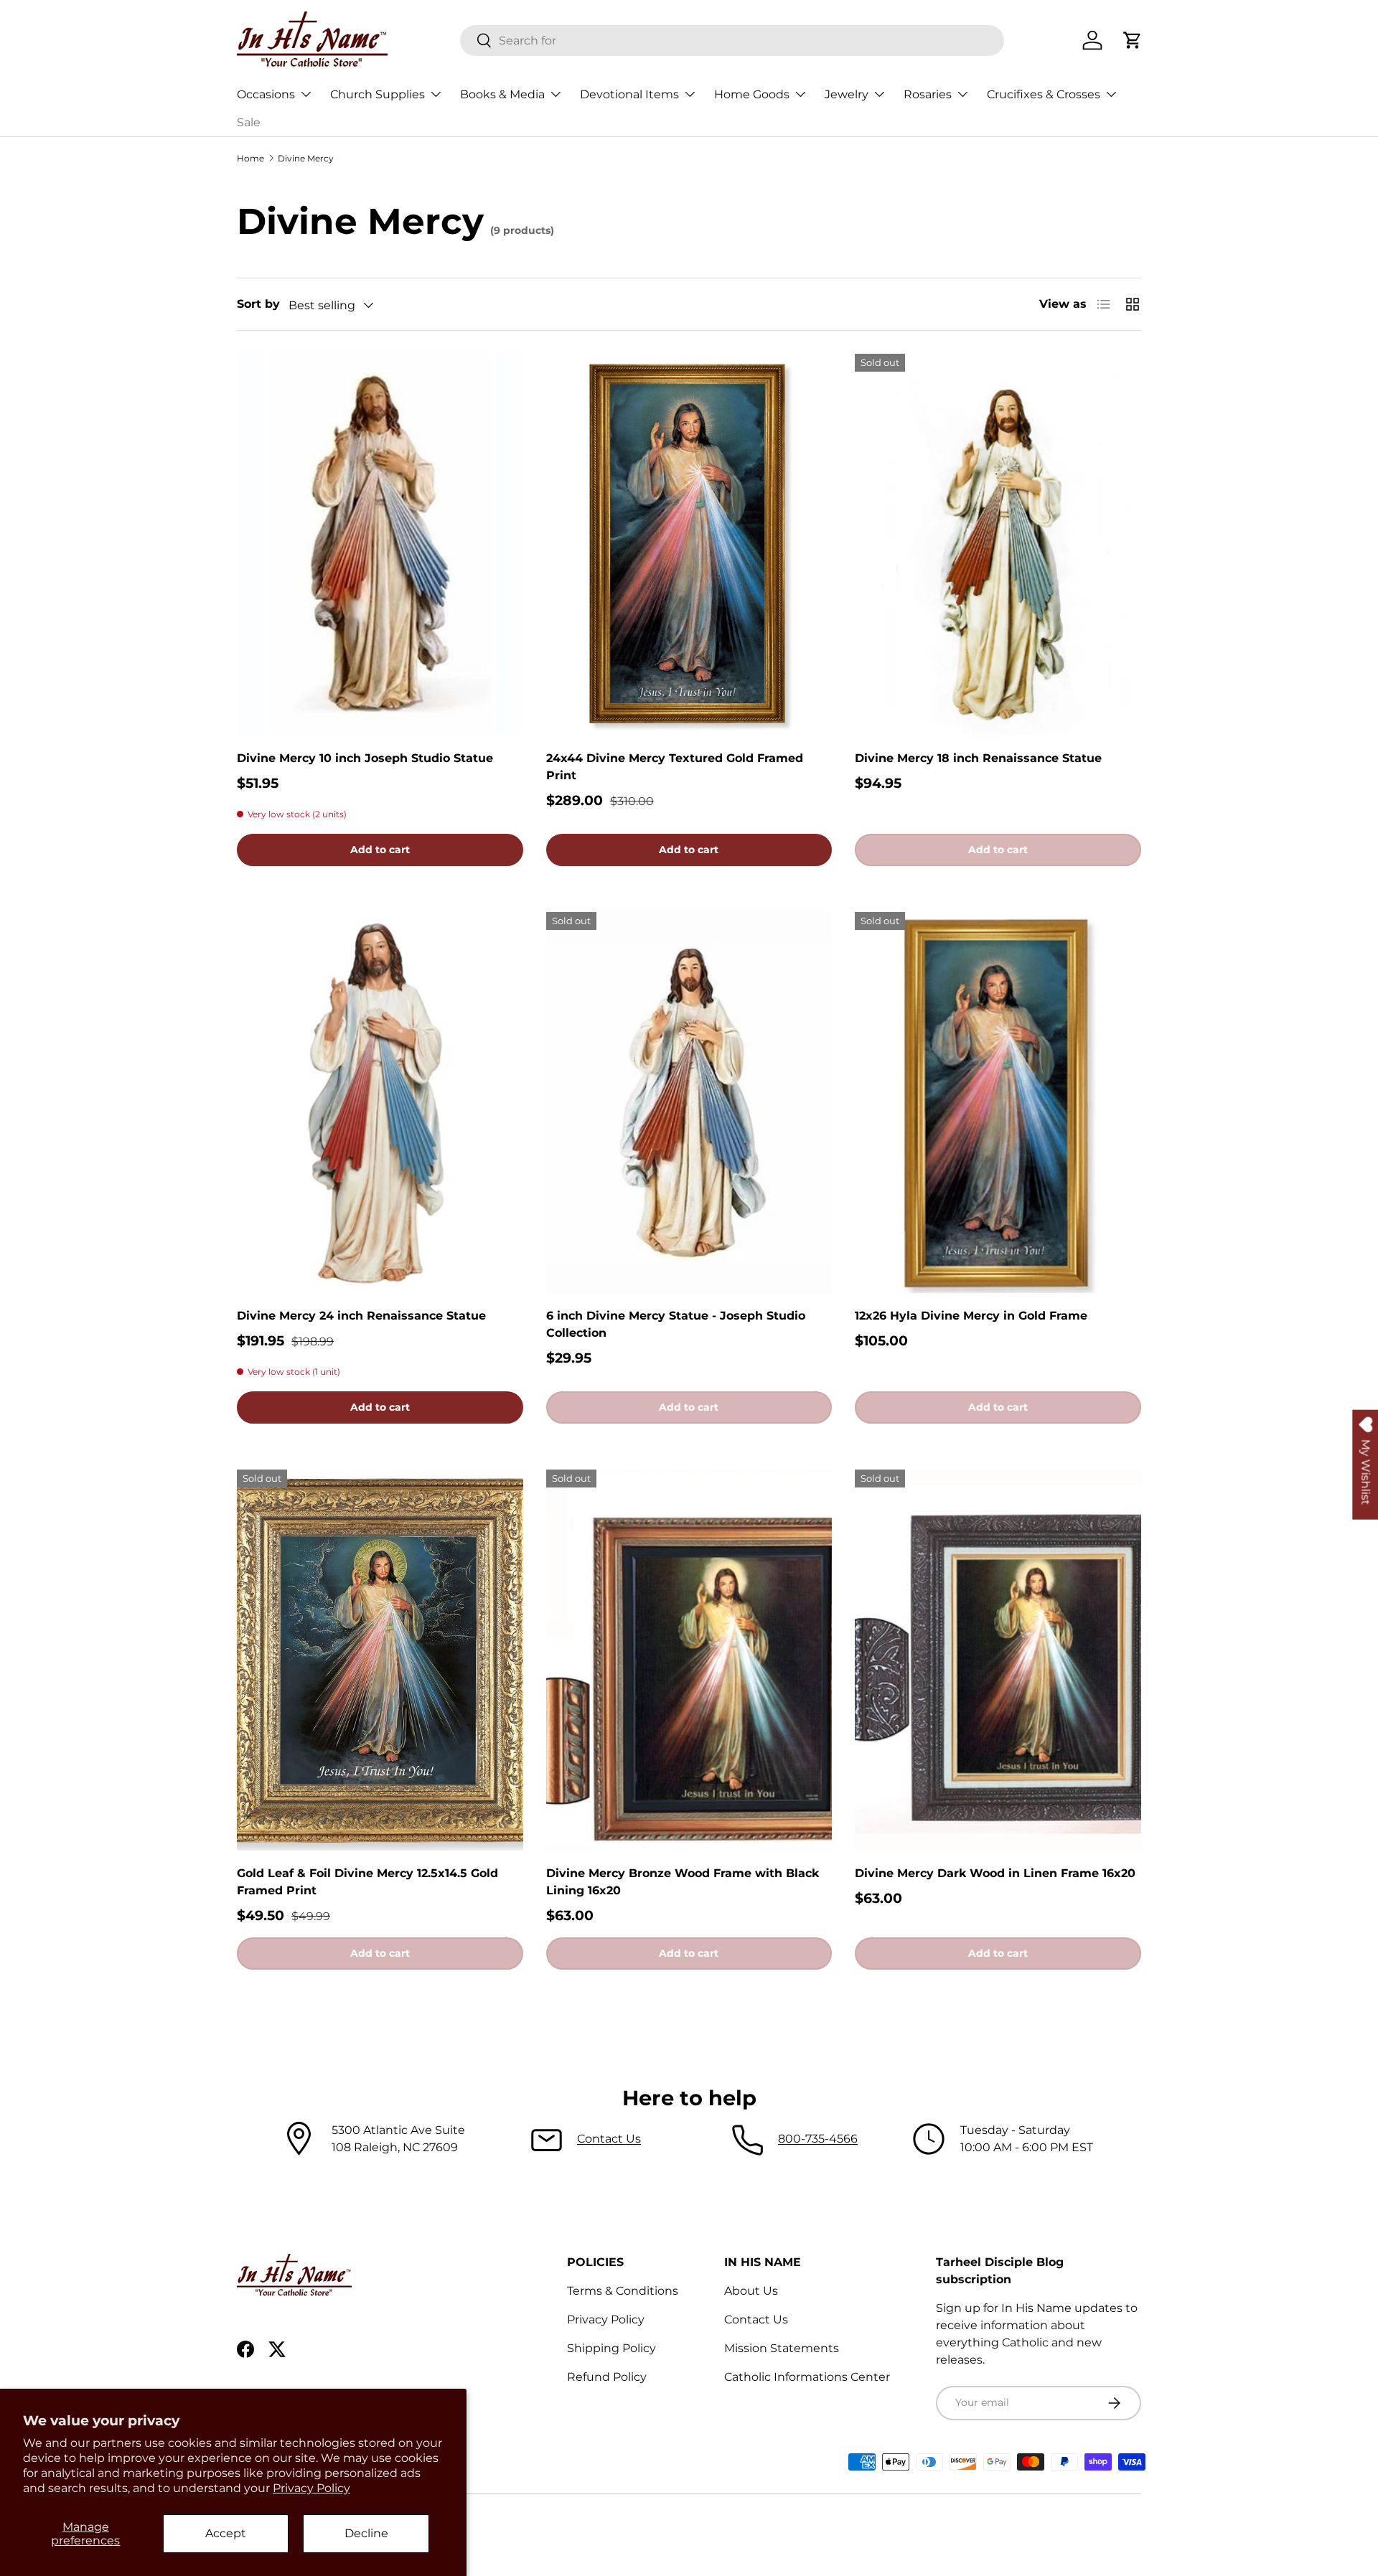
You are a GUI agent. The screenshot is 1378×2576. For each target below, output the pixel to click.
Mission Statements (782, 2348)
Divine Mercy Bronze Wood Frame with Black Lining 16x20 (683, 1882)
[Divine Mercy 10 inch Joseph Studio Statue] (380, 545)
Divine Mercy (306, 158)
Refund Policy (607, 2377)
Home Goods (752, 94)
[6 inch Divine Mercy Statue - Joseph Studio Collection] (689, 1103)
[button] (1133, 40)
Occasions (266, 94)
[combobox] (732, 41)
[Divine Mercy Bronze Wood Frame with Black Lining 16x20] (689, 1660)
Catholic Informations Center (807, 2377)
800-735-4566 (818, 2139)
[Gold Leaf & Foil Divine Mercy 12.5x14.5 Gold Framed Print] (380, 1660)
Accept (226, 2533)
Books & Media (502, 94)
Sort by (258, 304)
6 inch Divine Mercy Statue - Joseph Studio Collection (676, 1324)
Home (250, 158)
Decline (366, 2533)
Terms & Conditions (623, 2291)
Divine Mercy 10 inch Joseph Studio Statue (365, 758)
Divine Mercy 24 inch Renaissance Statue (361, 1316)
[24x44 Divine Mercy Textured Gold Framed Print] (689, 545)
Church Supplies (378, 94)
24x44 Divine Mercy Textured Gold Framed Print (675, 767)
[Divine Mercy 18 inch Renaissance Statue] (998, 545)
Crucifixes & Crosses (1044, 94)
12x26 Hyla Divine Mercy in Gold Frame (971, 1316)
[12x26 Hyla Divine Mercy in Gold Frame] (998, 1103)
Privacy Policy (311, 2488)
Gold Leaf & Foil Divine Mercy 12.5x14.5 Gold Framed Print (367, 1882)
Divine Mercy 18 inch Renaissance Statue (978, 758)
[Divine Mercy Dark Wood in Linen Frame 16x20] (998, 1660)
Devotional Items (629, 94)
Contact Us (609, 2139)
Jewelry (847, 94)
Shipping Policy (611, 2348)
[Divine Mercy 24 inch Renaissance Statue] (380, 1103)
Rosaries (928, 94)
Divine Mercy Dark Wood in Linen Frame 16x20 (995, 1873)
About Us (751, 2291)
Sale (249, 122)
